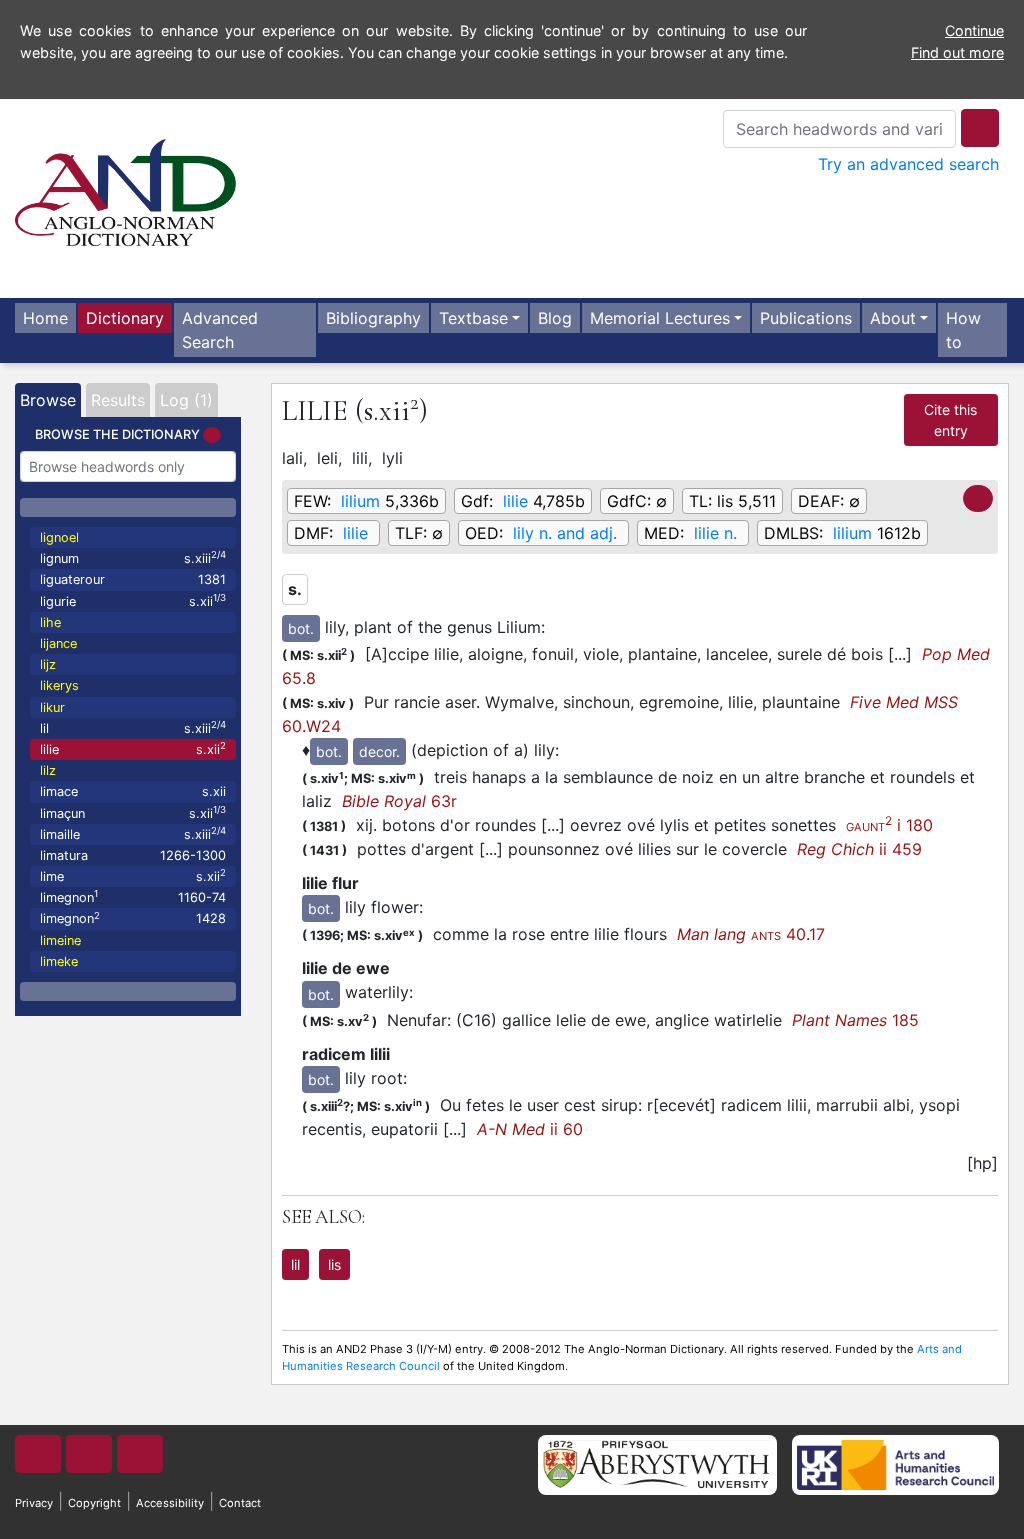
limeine (60, 940)
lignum (133, 557)
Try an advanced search (908, 164)
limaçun (133, 812)
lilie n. (715, 533)
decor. (379, 751)
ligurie (133, 600)
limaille (133, 833)
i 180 (889, 825)
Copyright (94, 1503)
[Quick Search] (980, 128)
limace (133, 791)
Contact (240, 1503)
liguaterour (133, 579)
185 (855, 1020)
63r (399, 801)
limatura (133, 855)
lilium (360, 501)
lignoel (59, 537)
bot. (301, 628)
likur (52, 707)
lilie (133, 748)
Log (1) (186, 400)
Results (118, 400)
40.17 (751, 934)
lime (133, 875)
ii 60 (530, 1129)
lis (334, 1264)
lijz (48, 664)
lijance (58, 643)
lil (133, 727)
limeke (59, 961)
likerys (59, 685)
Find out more (957, 52)
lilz (48, 770)
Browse (48, 400)
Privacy (34, 1503)
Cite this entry (950, 420)
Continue (974, 30)
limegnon (133, 896)
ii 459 (859, 849)
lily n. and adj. (565, 533)
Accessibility (170, 1503)
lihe (50, 622)
